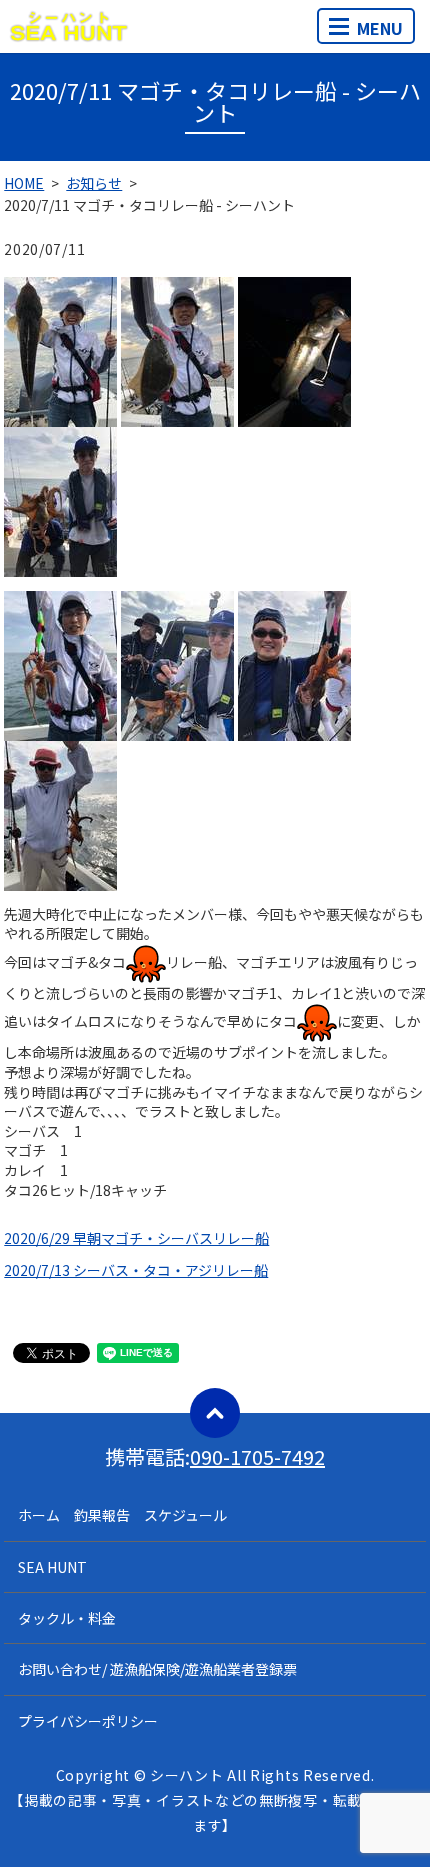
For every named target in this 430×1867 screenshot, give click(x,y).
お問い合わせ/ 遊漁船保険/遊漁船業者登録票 (157, 1669)
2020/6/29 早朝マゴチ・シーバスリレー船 (136, 1238)
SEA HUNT (52, 1567)
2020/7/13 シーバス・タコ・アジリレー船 (136, 1270)
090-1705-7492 (257, 1456)
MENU (380, 28)
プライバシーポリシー (88, 1721)
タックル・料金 (67, 1618)
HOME (24, 183)
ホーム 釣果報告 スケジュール (122, 1515)
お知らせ (94, 183)
